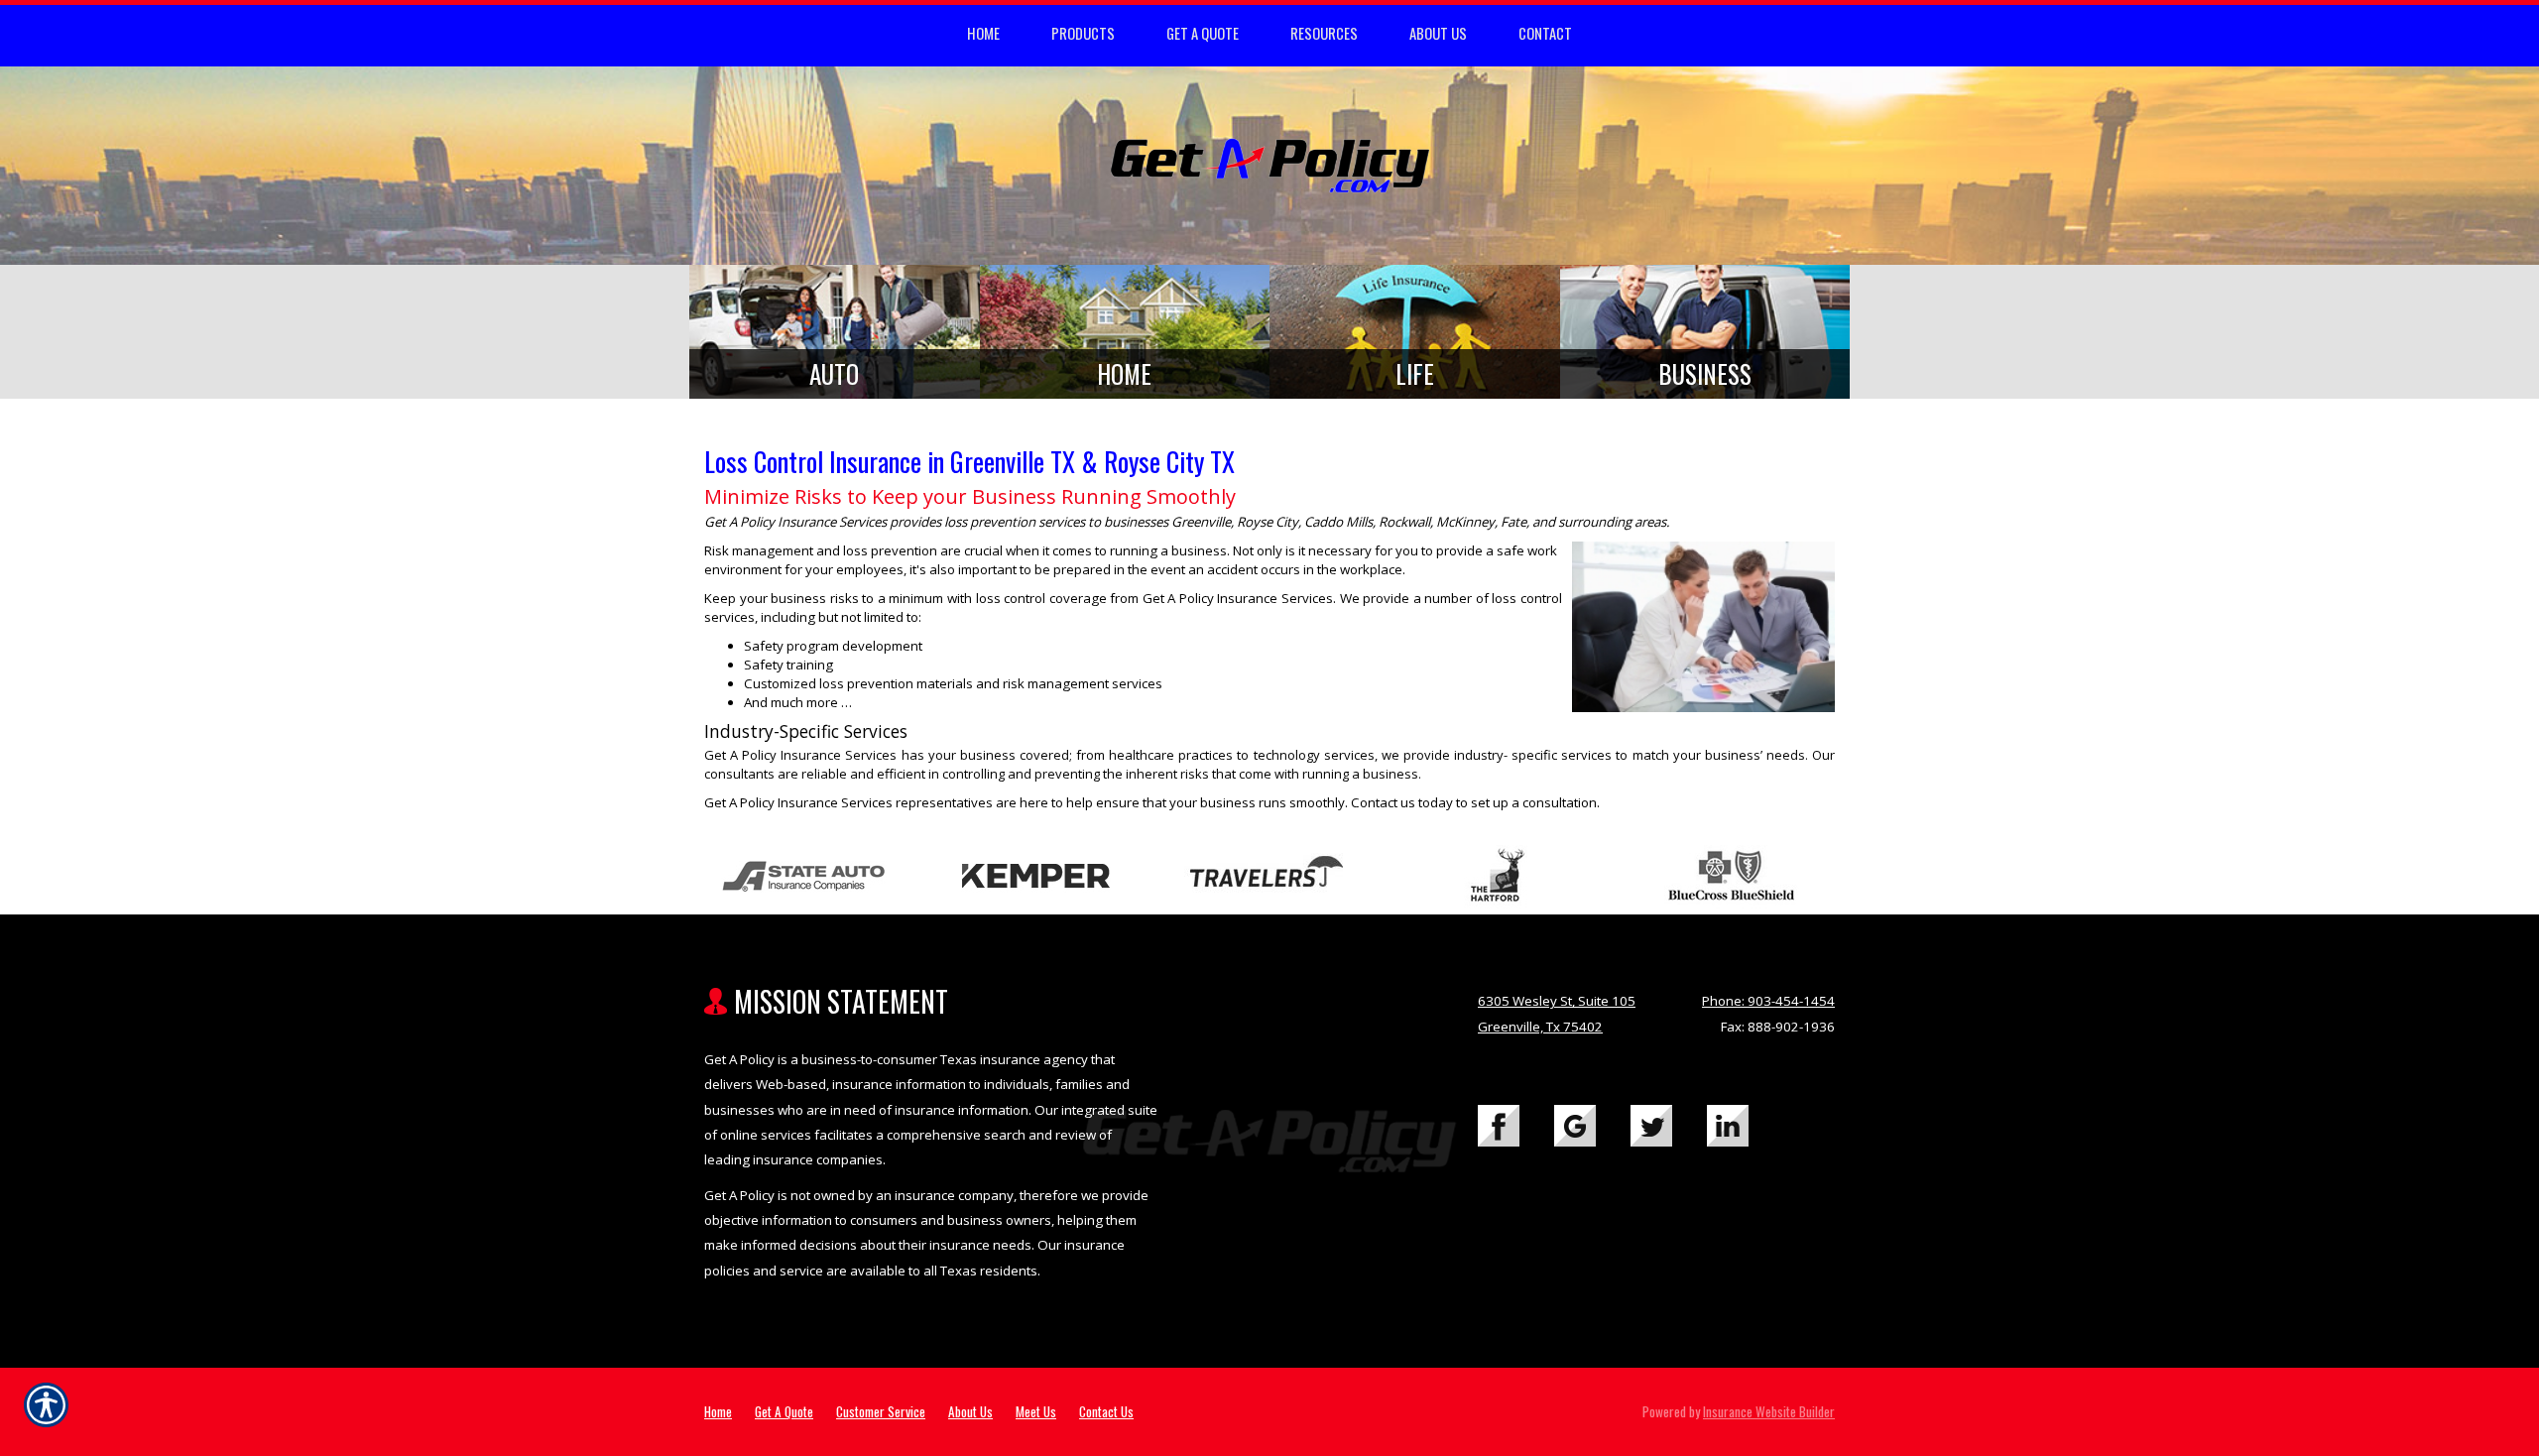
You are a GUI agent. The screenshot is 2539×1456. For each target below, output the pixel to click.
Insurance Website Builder (1769, 1411)
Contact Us (1106, 1411)
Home (718, 1411)
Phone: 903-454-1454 (1768, 1001)
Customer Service (881, 1411)
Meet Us (1036, 1411)
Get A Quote (784, 1411)
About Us (970, 1411)
